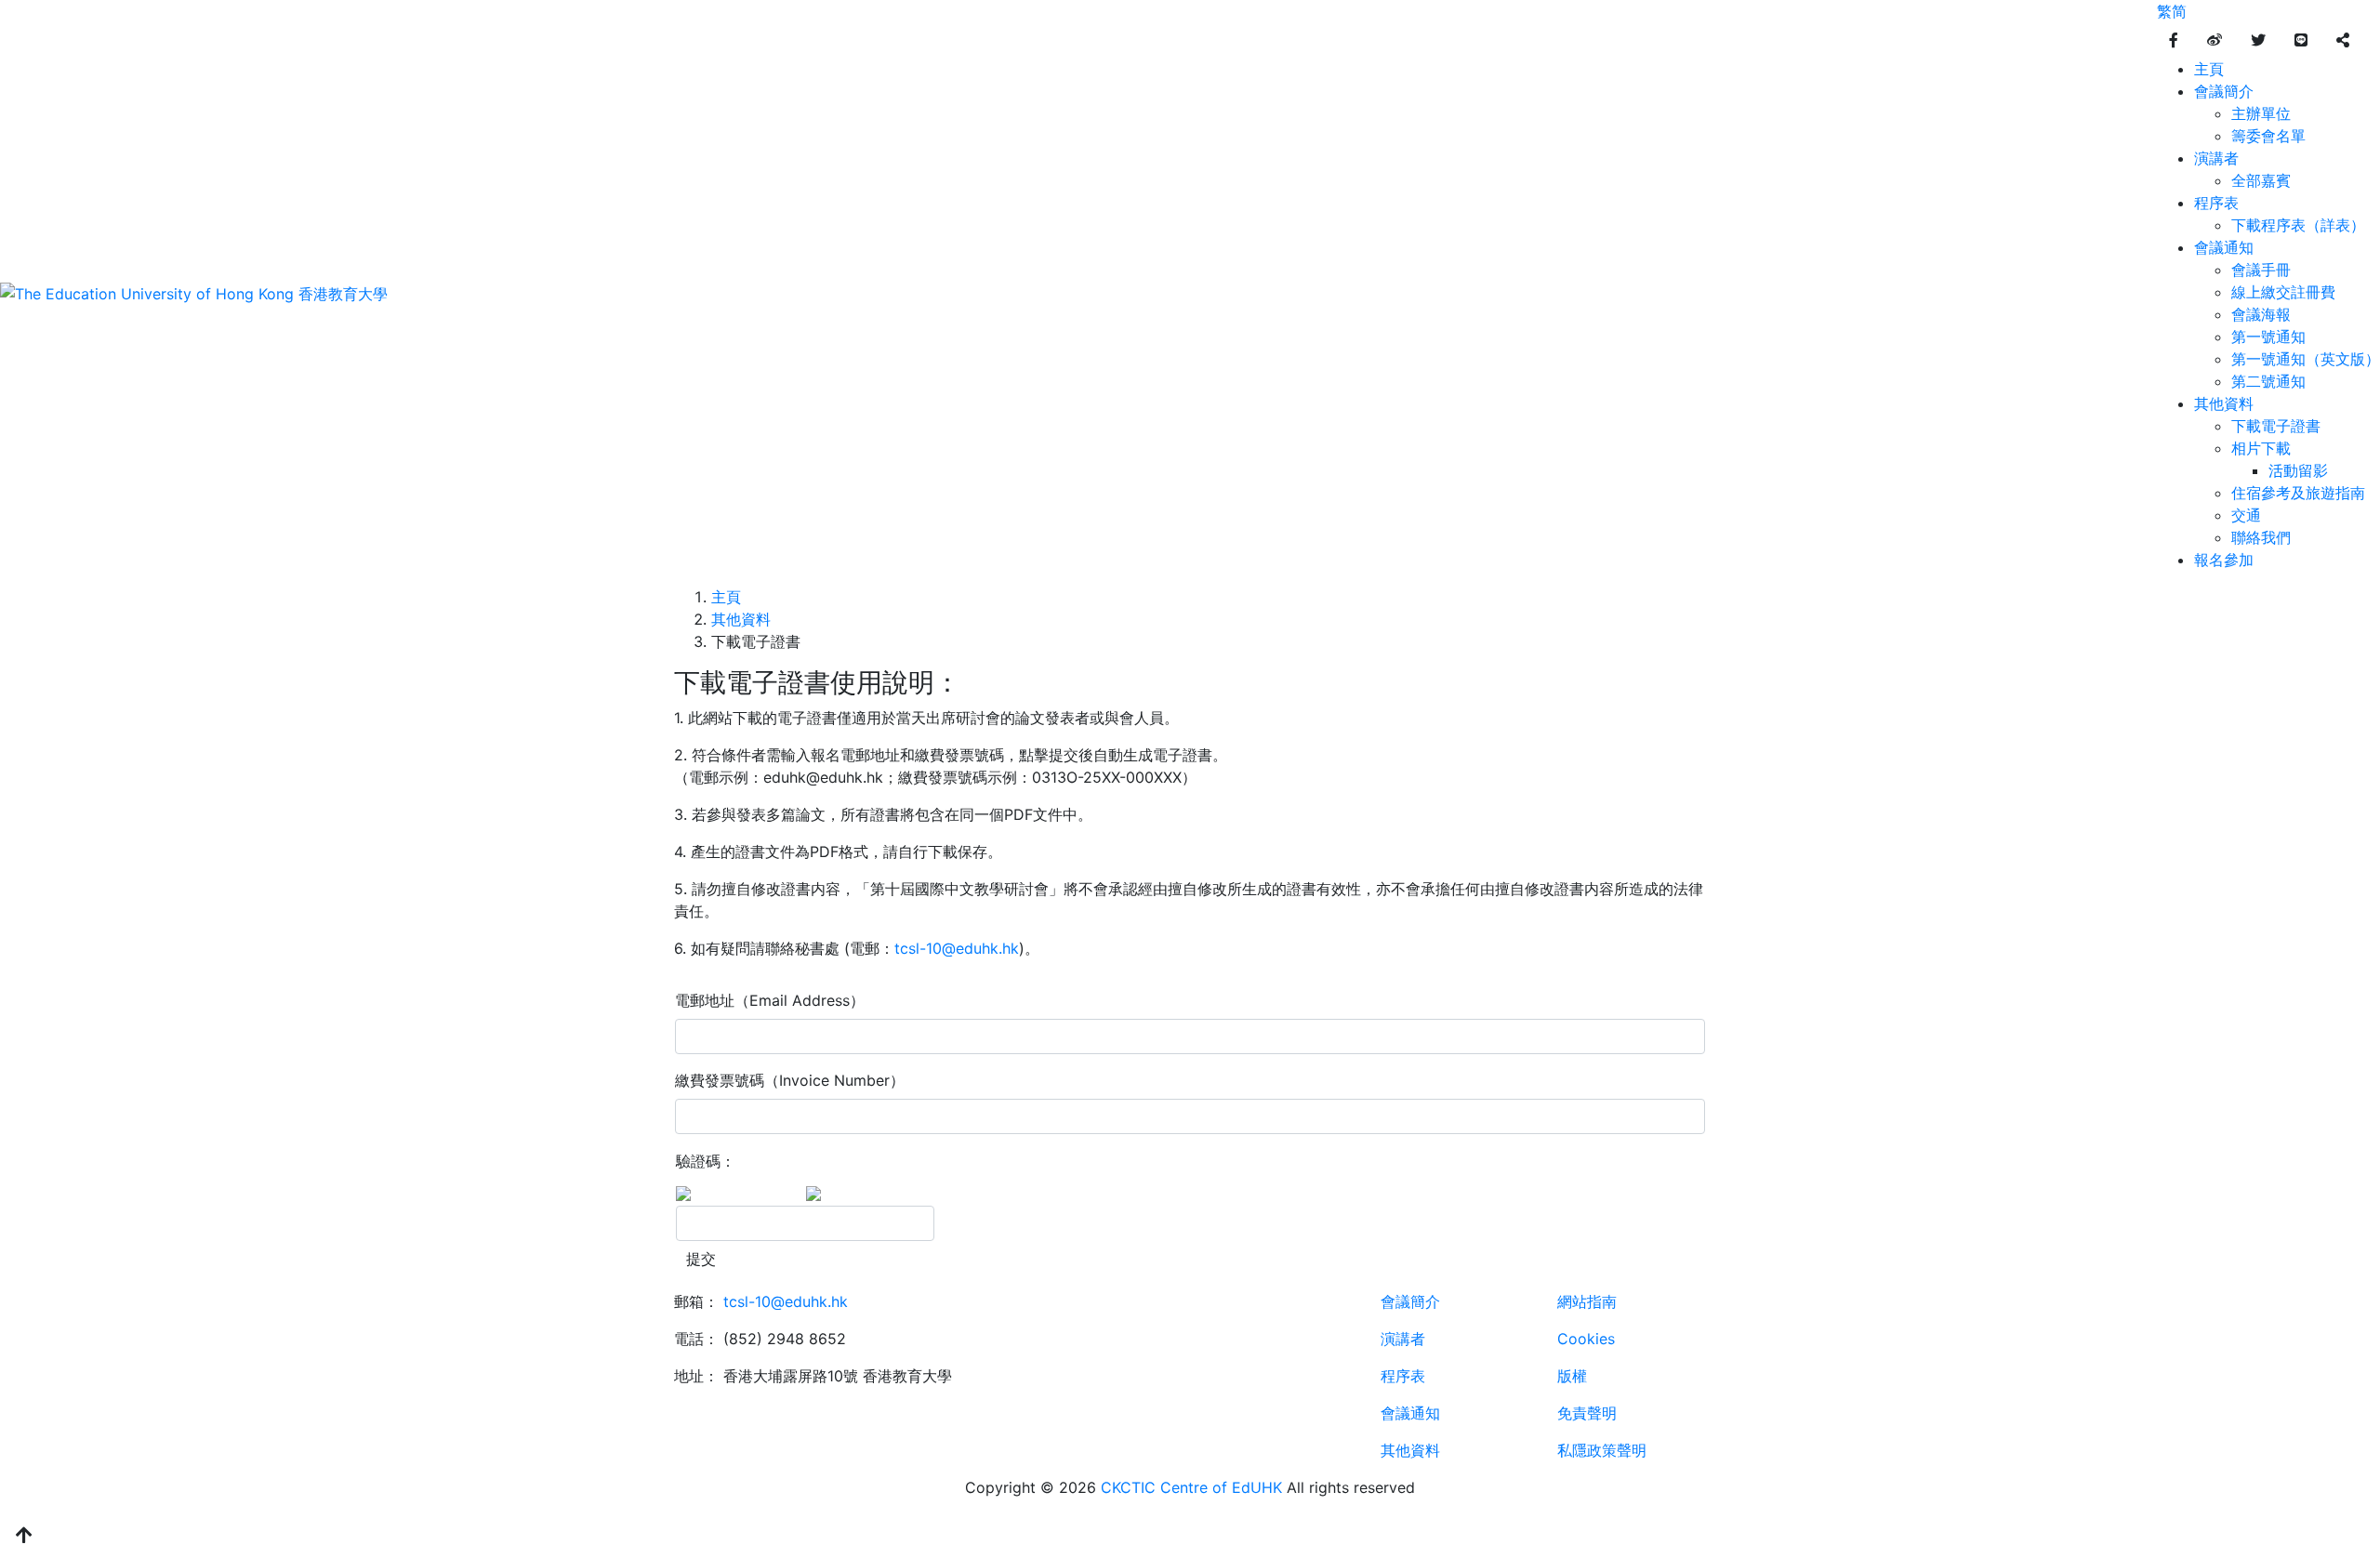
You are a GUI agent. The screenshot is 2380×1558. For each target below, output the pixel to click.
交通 (2246, 515)
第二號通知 (2268, 381)
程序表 (2216, 203)
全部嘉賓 (2261, 180)
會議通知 (2224, 247)
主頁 (2209, 69)
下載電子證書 (2276, 426)
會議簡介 (2224, 91)
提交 (701, 1259)
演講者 (2216, 158)
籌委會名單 (2268, 136)
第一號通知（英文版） (2306, 359)
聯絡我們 (2261, 537)
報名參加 (2224, 560)
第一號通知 (2268, 337)
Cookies (1586, 1339)
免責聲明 (1587, 1413)
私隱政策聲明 (1602, 1450)
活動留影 (2298, 470)
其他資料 (2224, 403)
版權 (1572, 1376)
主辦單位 (2261, 113)
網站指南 (1587, 1301)
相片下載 (2261, 448)
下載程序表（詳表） (2298, 225)
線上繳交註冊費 (2283, 292)
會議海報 (2261, 314)
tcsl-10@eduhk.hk (957, 948)
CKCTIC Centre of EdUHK (1191, 1487)
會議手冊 (2261, 270)
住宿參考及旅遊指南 (2298, 493)
